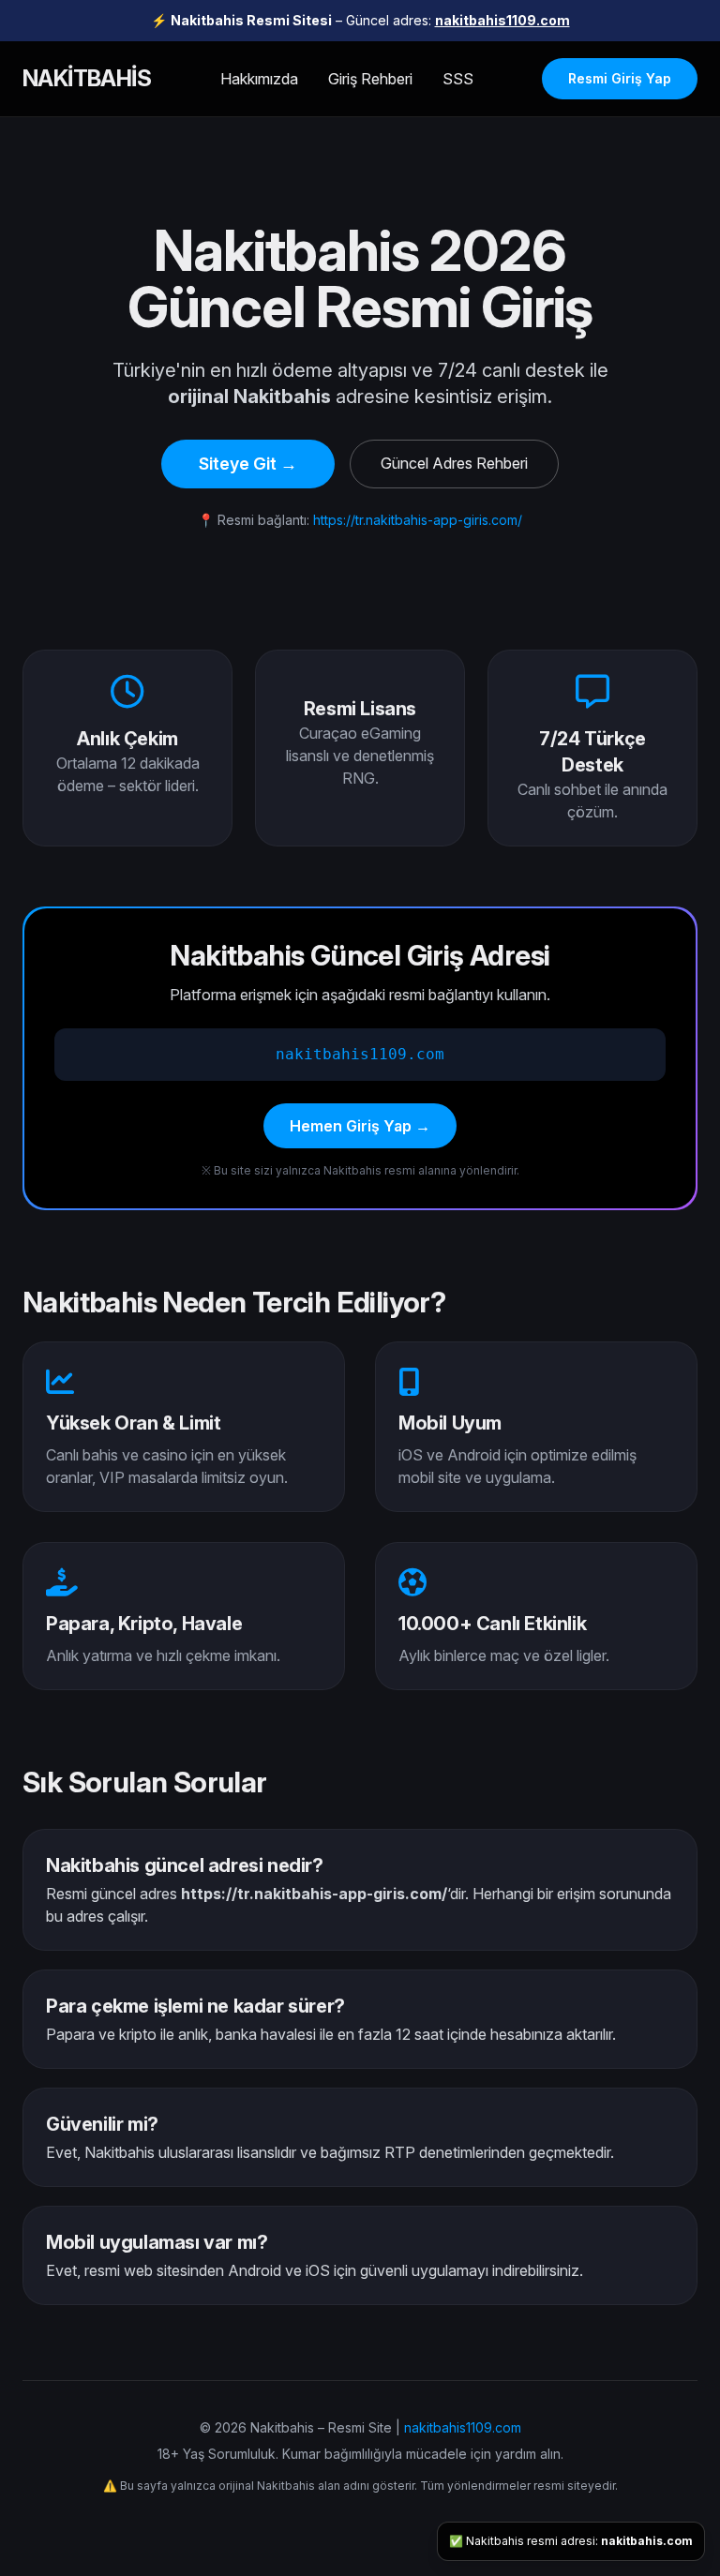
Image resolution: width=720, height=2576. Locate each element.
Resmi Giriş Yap (620, 78)
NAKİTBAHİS (87, 78)
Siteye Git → (248, 464)
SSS (458, 79)
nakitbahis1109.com (502, 20)
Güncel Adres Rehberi (454, 463)
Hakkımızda (259, 79)
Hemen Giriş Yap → (360, 1126)
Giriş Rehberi (370, 79)
